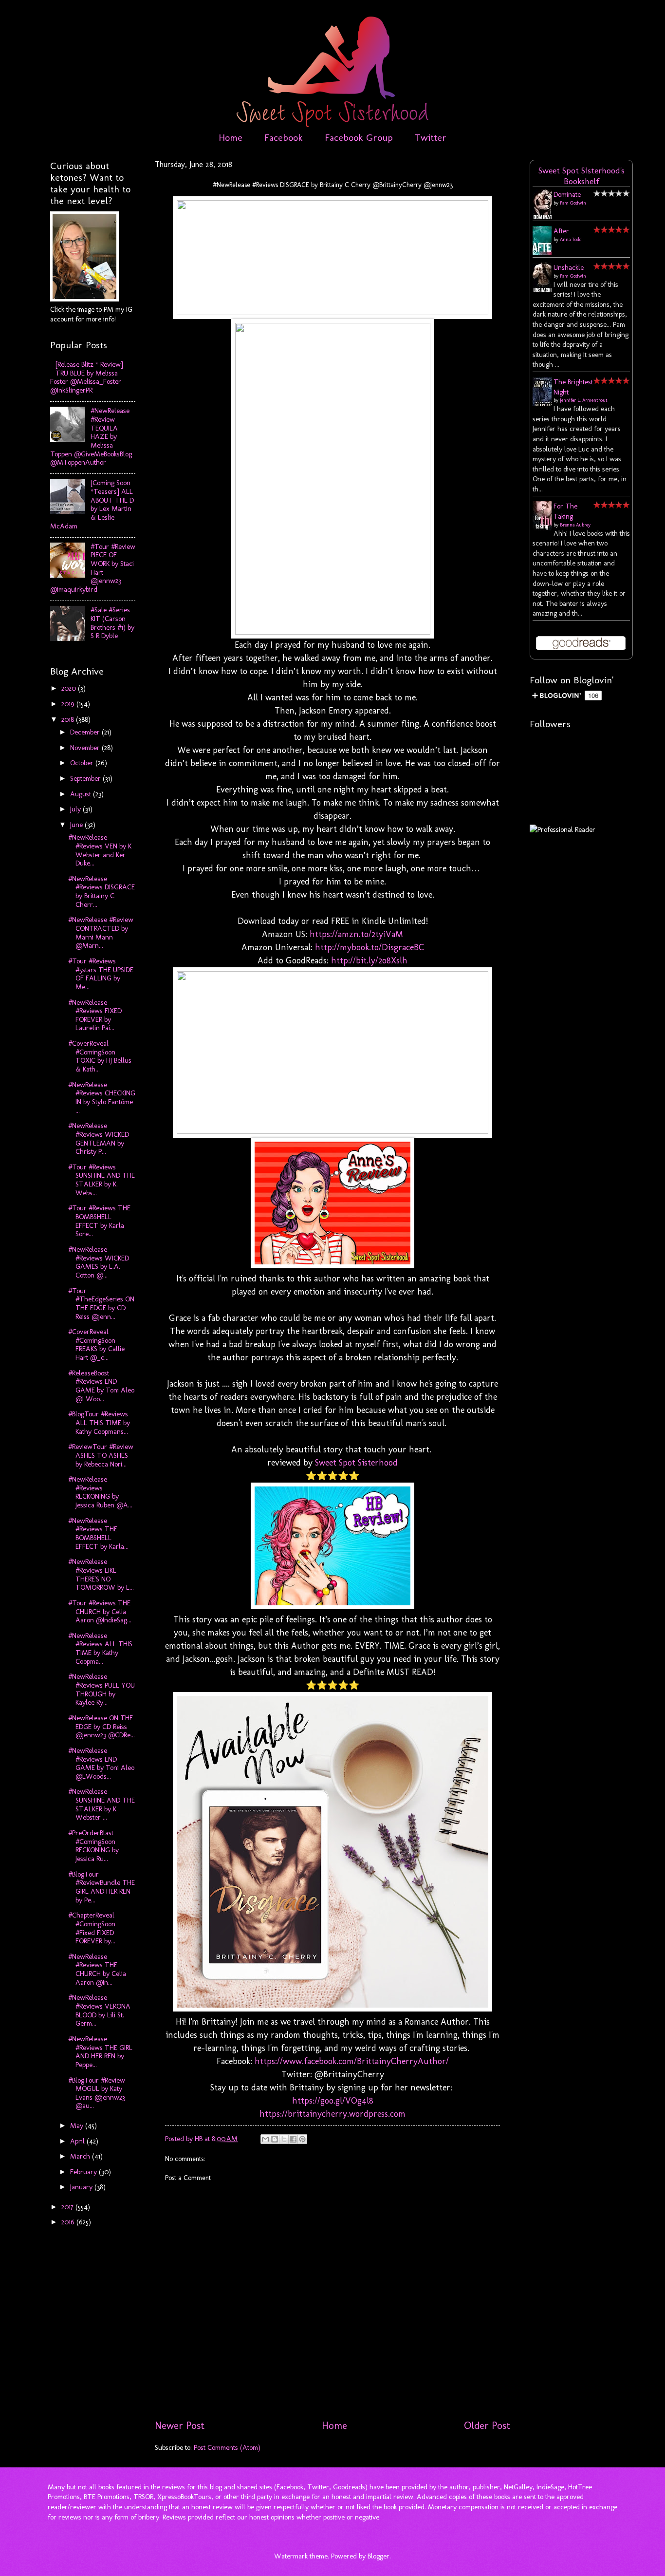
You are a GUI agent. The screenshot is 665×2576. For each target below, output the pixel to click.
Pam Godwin (573, 203)
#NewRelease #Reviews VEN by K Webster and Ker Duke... (100, 850)
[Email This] (265, 2139)
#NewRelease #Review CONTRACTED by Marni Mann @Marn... (101, 932)
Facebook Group (359, 137)
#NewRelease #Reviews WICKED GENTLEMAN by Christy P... (99, 1138)
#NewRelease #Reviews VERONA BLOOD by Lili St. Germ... (99, 2010)
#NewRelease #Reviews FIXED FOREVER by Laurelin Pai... (95, 1015)
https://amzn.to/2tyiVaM (356, 934)
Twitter (431, 137)
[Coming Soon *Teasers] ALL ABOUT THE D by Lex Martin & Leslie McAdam (92, 504)
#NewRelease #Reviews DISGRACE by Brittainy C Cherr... (102, 892)
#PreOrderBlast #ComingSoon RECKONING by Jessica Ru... (93, 1846)
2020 (70, 688)
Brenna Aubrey (575, 525)
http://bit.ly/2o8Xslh (369, 960)
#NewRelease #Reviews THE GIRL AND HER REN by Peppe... (100, 2052)
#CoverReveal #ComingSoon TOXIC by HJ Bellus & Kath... (100, 1056)
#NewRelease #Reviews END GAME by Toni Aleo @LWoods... (101, 1763)
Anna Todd (571, 240)
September (86, 778)
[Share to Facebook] (293, 2139)
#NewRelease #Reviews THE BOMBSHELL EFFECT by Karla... (98, 1533)
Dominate (567, 194)
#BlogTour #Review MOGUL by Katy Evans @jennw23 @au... (97, 2093)
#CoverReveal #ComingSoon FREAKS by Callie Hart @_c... (96, 1344)
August (82, 794)
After (561, 231)
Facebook (284, 137)
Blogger (379, 2556)
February (84, 2172)
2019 (69, 704)
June (77, 825)
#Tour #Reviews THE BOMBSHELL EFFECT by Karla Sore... (99, 1221)
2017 (68, 2207)
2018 (69, 719)
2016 (69, 2222)
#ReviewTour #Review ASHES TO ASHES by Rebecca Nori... (101, 1455)
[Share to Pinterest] (302, 2139)
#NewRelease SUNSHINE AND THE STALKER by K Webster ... (102, 1804)
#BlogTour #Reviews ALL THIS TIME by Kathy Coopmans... (99, 1422)
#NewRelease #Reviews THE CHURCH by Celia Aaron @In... (97, 1969)
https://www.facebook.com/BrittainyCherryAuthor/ (352, 2061)
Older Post (487, 2426)
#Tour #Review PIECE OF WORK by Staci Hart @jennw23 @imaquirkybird (93, 568)
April (78, 2141)
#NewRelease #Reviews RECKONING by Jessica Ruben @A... (100, 1492)
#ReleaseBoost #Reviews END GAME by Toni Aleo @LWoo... (101, 1386)
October (83, 763)
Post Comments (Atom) (227, 2447)
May (78, 2125)
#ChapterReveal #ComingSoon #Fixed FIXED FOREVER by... (92, 1928)
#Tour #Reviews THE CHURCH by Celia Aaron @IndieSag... (100, 1611)
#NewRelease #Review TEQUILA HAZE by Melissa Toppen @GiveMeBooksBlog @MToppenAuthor (91, 436)
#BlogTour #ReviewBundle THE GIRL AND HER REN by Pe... (102, 1887)
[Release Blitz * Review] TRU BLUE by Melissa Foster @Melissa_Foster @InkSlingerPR (87, 377)
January (82, 2187)
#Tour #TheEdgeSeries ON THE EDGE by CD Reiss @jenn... (101, 1304)
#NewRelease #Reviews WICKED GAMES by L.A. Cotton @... (99, 1262)
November (86, 748)
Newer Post (180, 2426)
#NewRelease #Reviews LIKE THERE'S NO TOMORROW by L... (101, 1574)
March (81, 2156)
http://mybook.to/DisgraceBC (369, 947)
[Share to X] (284, 2139)
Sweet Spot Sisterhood (356, 1463)
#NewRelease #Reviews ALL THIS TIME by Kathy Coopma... (100, 1648)
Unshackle (569, 267)
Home (231, 137)
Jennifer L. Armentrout (584, 400)
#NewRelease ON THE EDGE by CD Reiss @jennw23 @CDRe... (102, 1726)
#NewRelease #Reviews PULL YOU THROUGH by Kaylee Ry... (102, 1689)
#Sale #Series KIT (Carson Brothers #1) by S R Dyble (112, 623)
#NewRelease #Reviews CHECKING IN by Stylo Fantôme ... (102, 1098)
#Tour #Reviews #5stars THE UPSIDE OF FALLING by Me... (101, 974)
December (86, 732)
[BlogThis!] (275, 2139)
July (76, 809)
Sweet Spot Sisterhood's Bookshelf (582, 176)
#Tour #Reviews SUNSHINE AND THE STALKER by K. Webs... (102, 1180)
